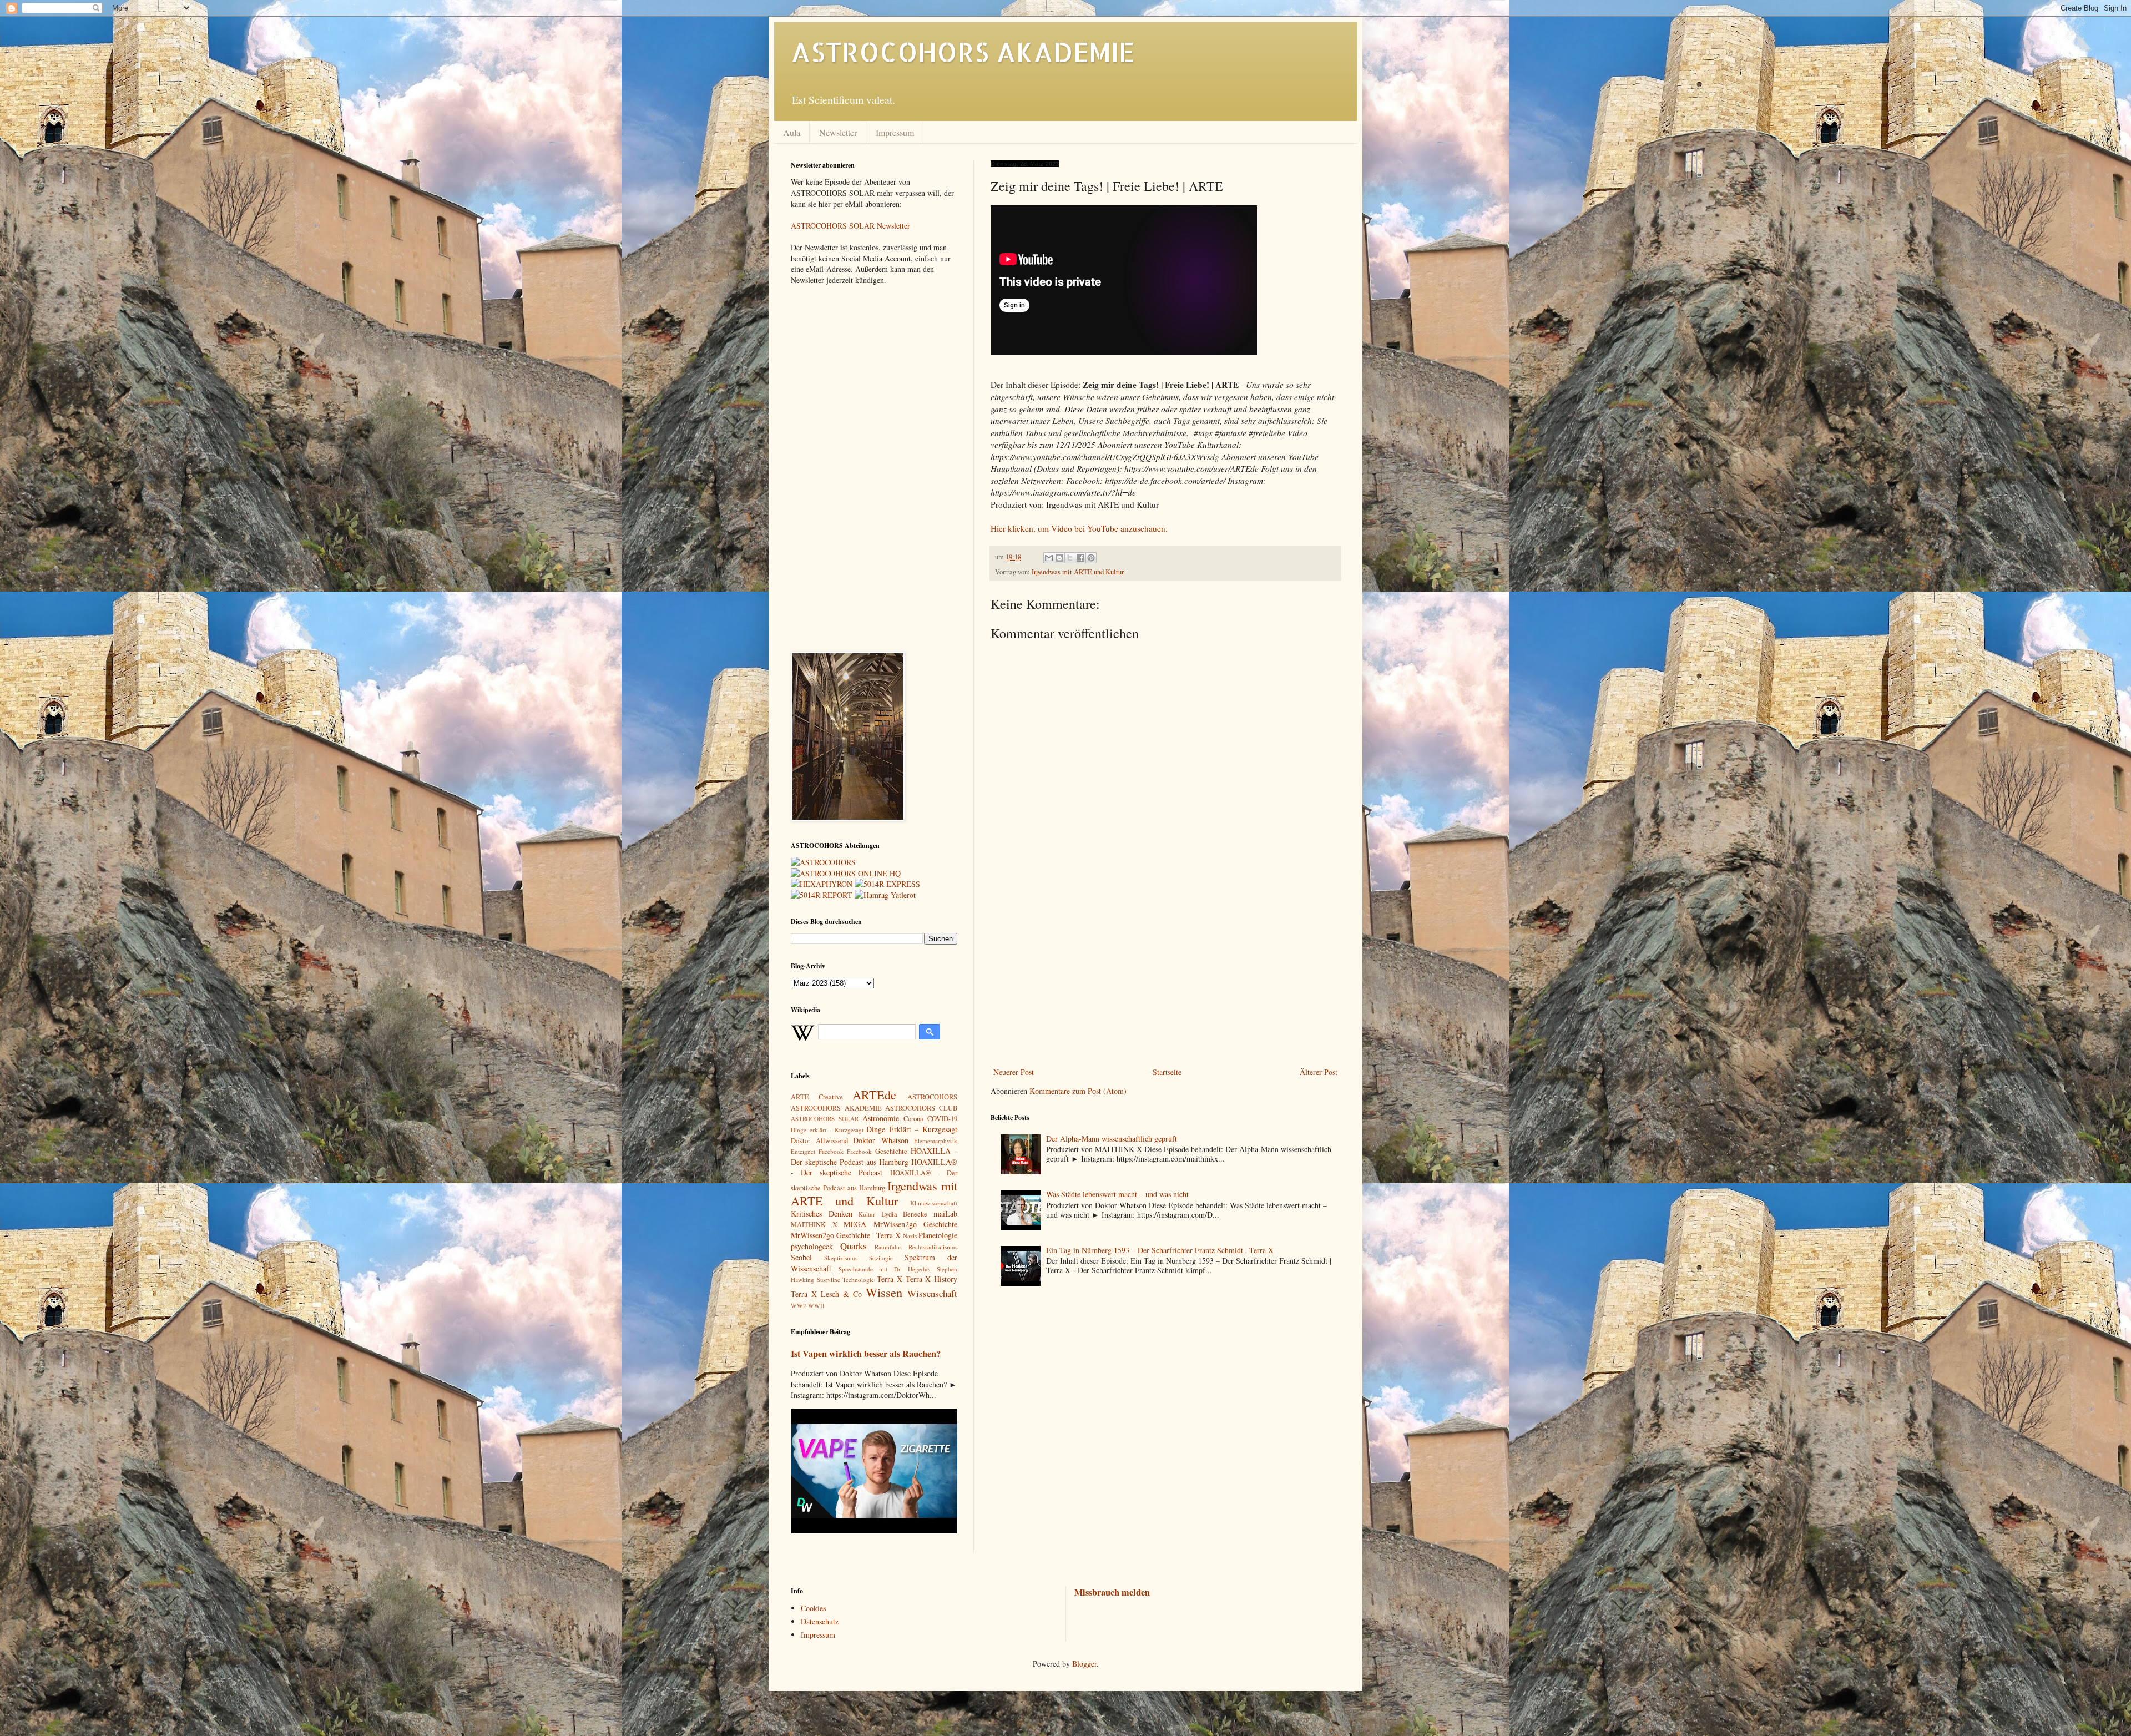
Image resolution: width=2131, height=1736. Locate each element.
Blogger (1084, 1664)
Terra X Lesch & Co (826, 1294)
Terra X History (931, 1279)
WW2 (799, 1306)
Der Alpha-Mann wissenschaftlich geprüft (1112, 1139)
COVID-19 (942, 1119)
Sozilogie (881, 1258)
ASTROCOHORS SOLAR (825, 1119)
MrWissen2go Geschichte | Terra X (846, 1235)
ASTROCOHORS (932, 1097)
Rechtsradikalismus (933, 1247)
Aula (792, 132)
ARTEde (874, 1094)
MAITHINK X (814, 1225)
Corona (913, 1119)
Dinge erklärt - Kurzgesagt (827, 1130)
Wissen (884, 1292)
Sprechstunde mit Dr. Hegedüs (885, 1269)
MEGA (855, 1224)
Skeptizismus (841, 1258)
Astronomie (881, 1118)
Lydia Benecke (905, 1214)
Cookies (813, 1608)
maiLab (945, 1213)
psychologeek (812, 1246)
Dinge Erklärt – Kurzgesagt (912, 1129)
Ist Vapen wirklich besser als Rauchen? (866, 1354)
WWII (816, 1306)
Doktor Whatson (881, 1140)
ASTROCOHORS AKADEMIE (963, 52)
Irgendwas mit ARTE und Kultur (1078, 572)
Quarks (854, 1246)
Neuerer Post (1014, 1072)
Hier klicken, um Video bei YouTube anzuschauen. (1079, 528)
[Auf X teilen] (1070, 558)
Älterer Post (1319, 1072)
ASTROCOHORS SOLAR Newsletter (850, 226)
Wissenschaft (932, 1293)
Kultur (867, 1214)
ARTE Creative (817, 1097)
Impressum (895, 132)
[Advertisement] (1165, 973)
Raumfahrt (888, 1247)
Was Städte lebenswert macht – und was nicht (1117, 1194)
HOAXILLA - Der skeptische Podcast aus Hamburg (874, 1156)
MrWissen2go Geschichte (916, 1224)
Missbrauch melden (1112, 1592)
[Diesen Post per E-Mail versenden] (1049, 558)
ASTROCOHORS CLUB (921, 1108)
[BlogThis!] (1059, 558)
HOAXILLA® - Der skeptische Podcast (874, 1167)
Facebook (859, 1151)
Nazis (910, 1236)
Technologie (858, 1280)
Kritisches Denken (822, 1213)
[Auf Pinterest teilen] (1091, 558)
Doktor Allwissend (819, 1141)
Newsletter (838, 132)
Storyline (829, 1280)
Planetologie (938, 1235)
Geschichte (891, 1151)
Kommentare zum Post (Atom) (1078, 1091)
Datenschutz (820, 1621)
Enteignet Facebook (817, 1151)
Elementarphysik (936, 1141)
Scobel (801, 1257)
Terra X (890, 1279)
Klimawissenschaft (934, 1203)
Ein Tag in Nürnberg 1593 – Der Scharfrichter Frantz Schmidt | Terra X (1160, 1250)
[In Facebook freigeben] (1080, 558)
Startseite (1167, 1072)
